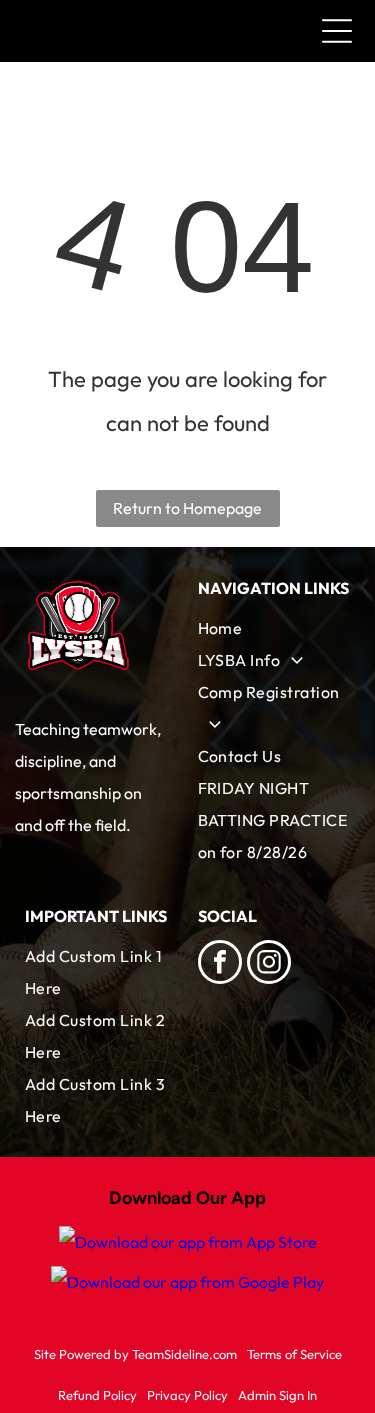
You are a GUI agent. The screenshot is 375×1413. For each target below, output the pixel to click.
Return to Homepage (187, 508)
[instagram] (269, 964)
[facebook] (220, 964)
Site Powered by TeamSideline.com (135, 1354)
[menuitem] (274, 628)
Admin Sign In (277, 1395)
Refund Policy (97, 1395)
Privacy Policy (187, 1395)
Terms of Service (294, 1354)
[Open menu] (337, 31)
